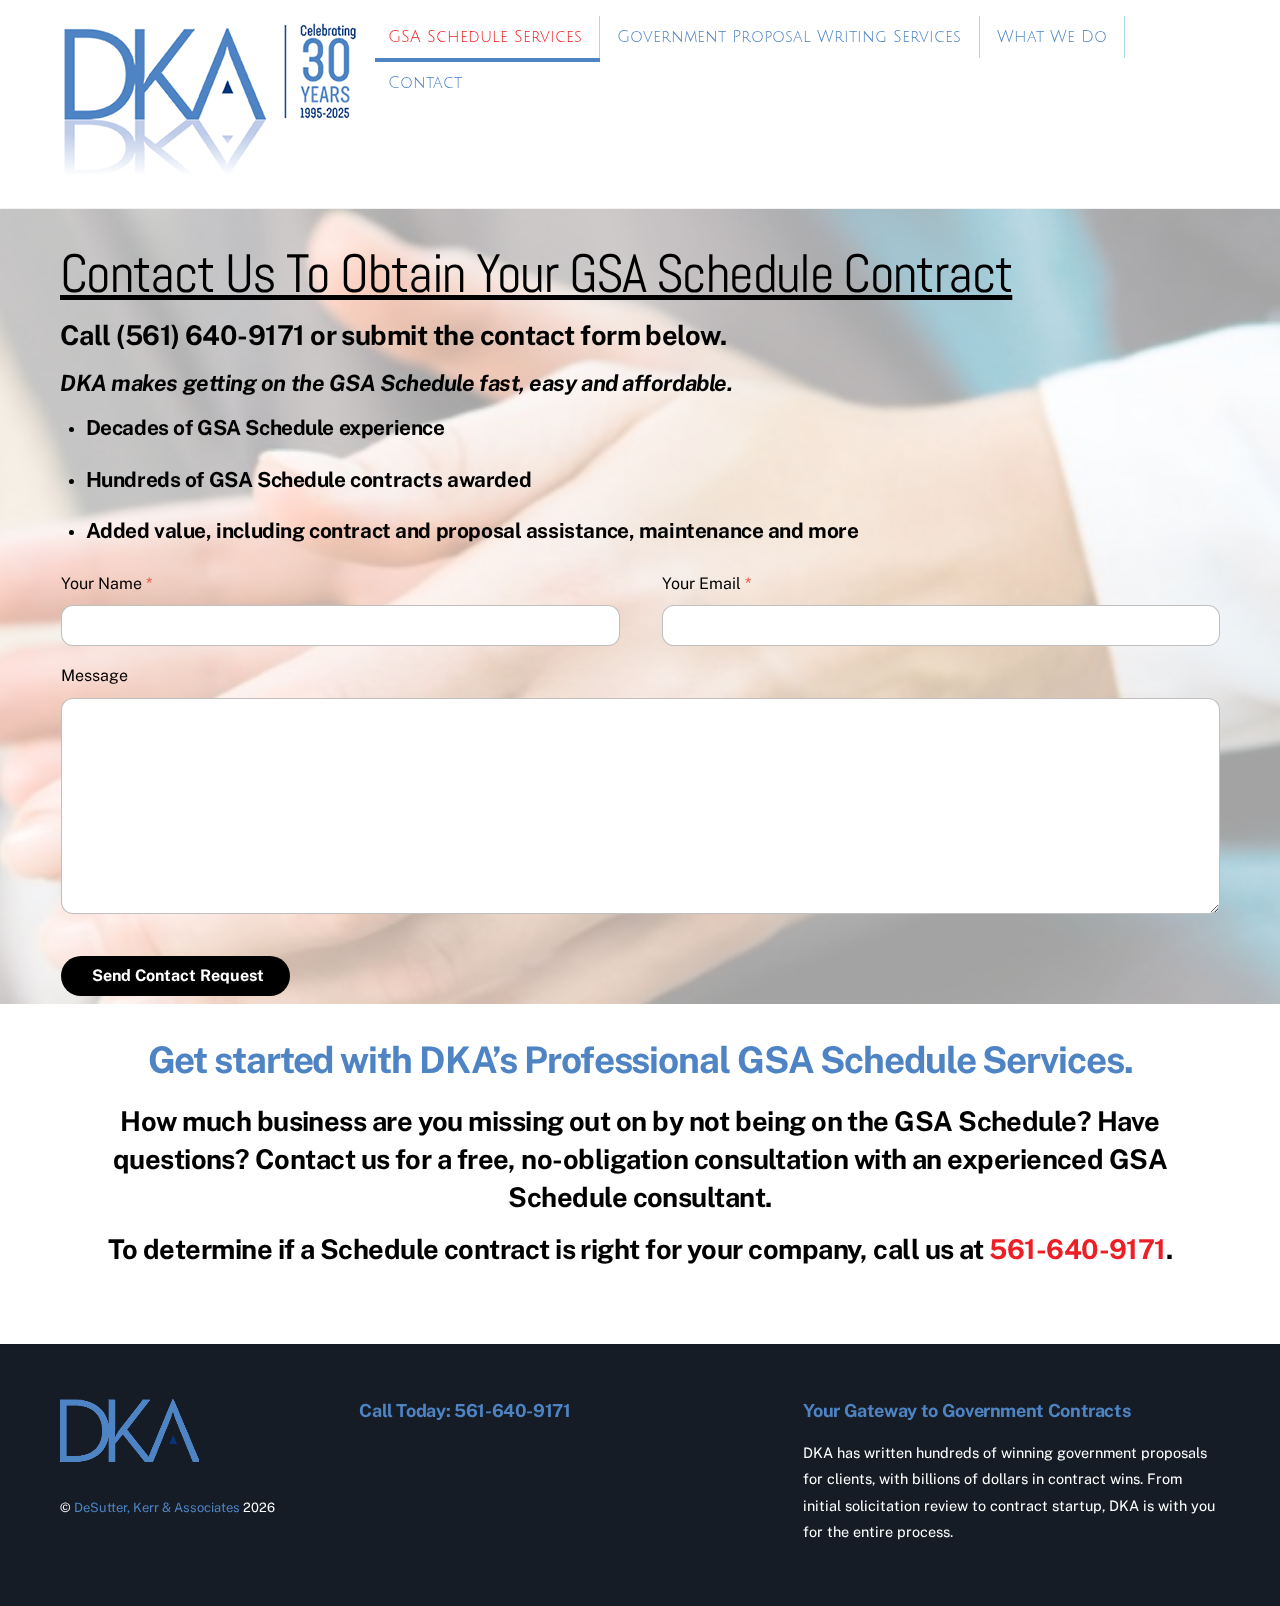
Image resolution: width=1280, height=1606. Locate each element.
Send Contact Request (178, 975)
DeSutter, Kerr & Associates (157, 1507)
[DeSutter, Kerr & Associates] (210, 170)
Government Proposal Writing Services (789, 37)
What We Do (1052, 37)
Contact (425, 83)
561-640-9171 (1077, 1249)
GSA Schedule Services (485, 37)
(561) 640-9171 (210, 335)
